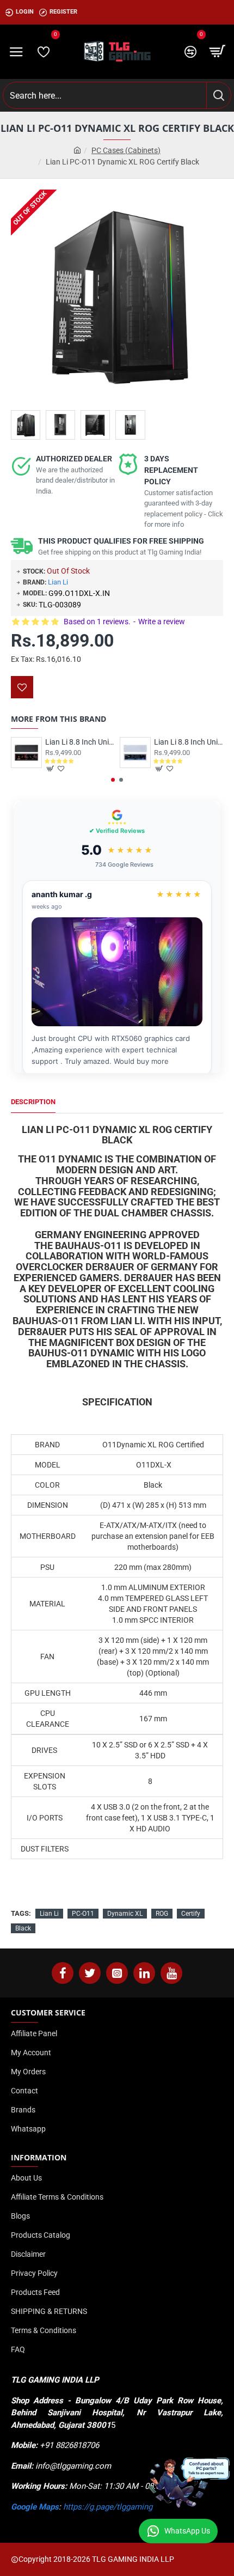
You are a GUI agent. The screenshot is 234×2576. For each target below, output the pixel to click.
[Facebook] (63, 1973)
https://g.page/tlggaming (108, 2507)
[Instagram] (117, 1973)
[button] (113, 780)
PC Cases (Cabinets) (126, 150)
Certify (191, 1914)
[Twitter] (90, 1973)
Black (23, 1928)
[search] (218, 95)
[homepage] (77, 151)
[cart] (218, 52)
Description (33, 1102)
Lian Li (58, 582)
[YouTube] (171, 1973)
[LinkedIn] (144, 1973)
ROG (162, 1914)
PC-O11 (83, 1914)
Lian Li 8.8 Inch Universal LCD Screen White (189, 742)
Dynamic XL (125, 1914)
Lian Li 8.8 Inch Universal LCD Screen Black (80, 742)
